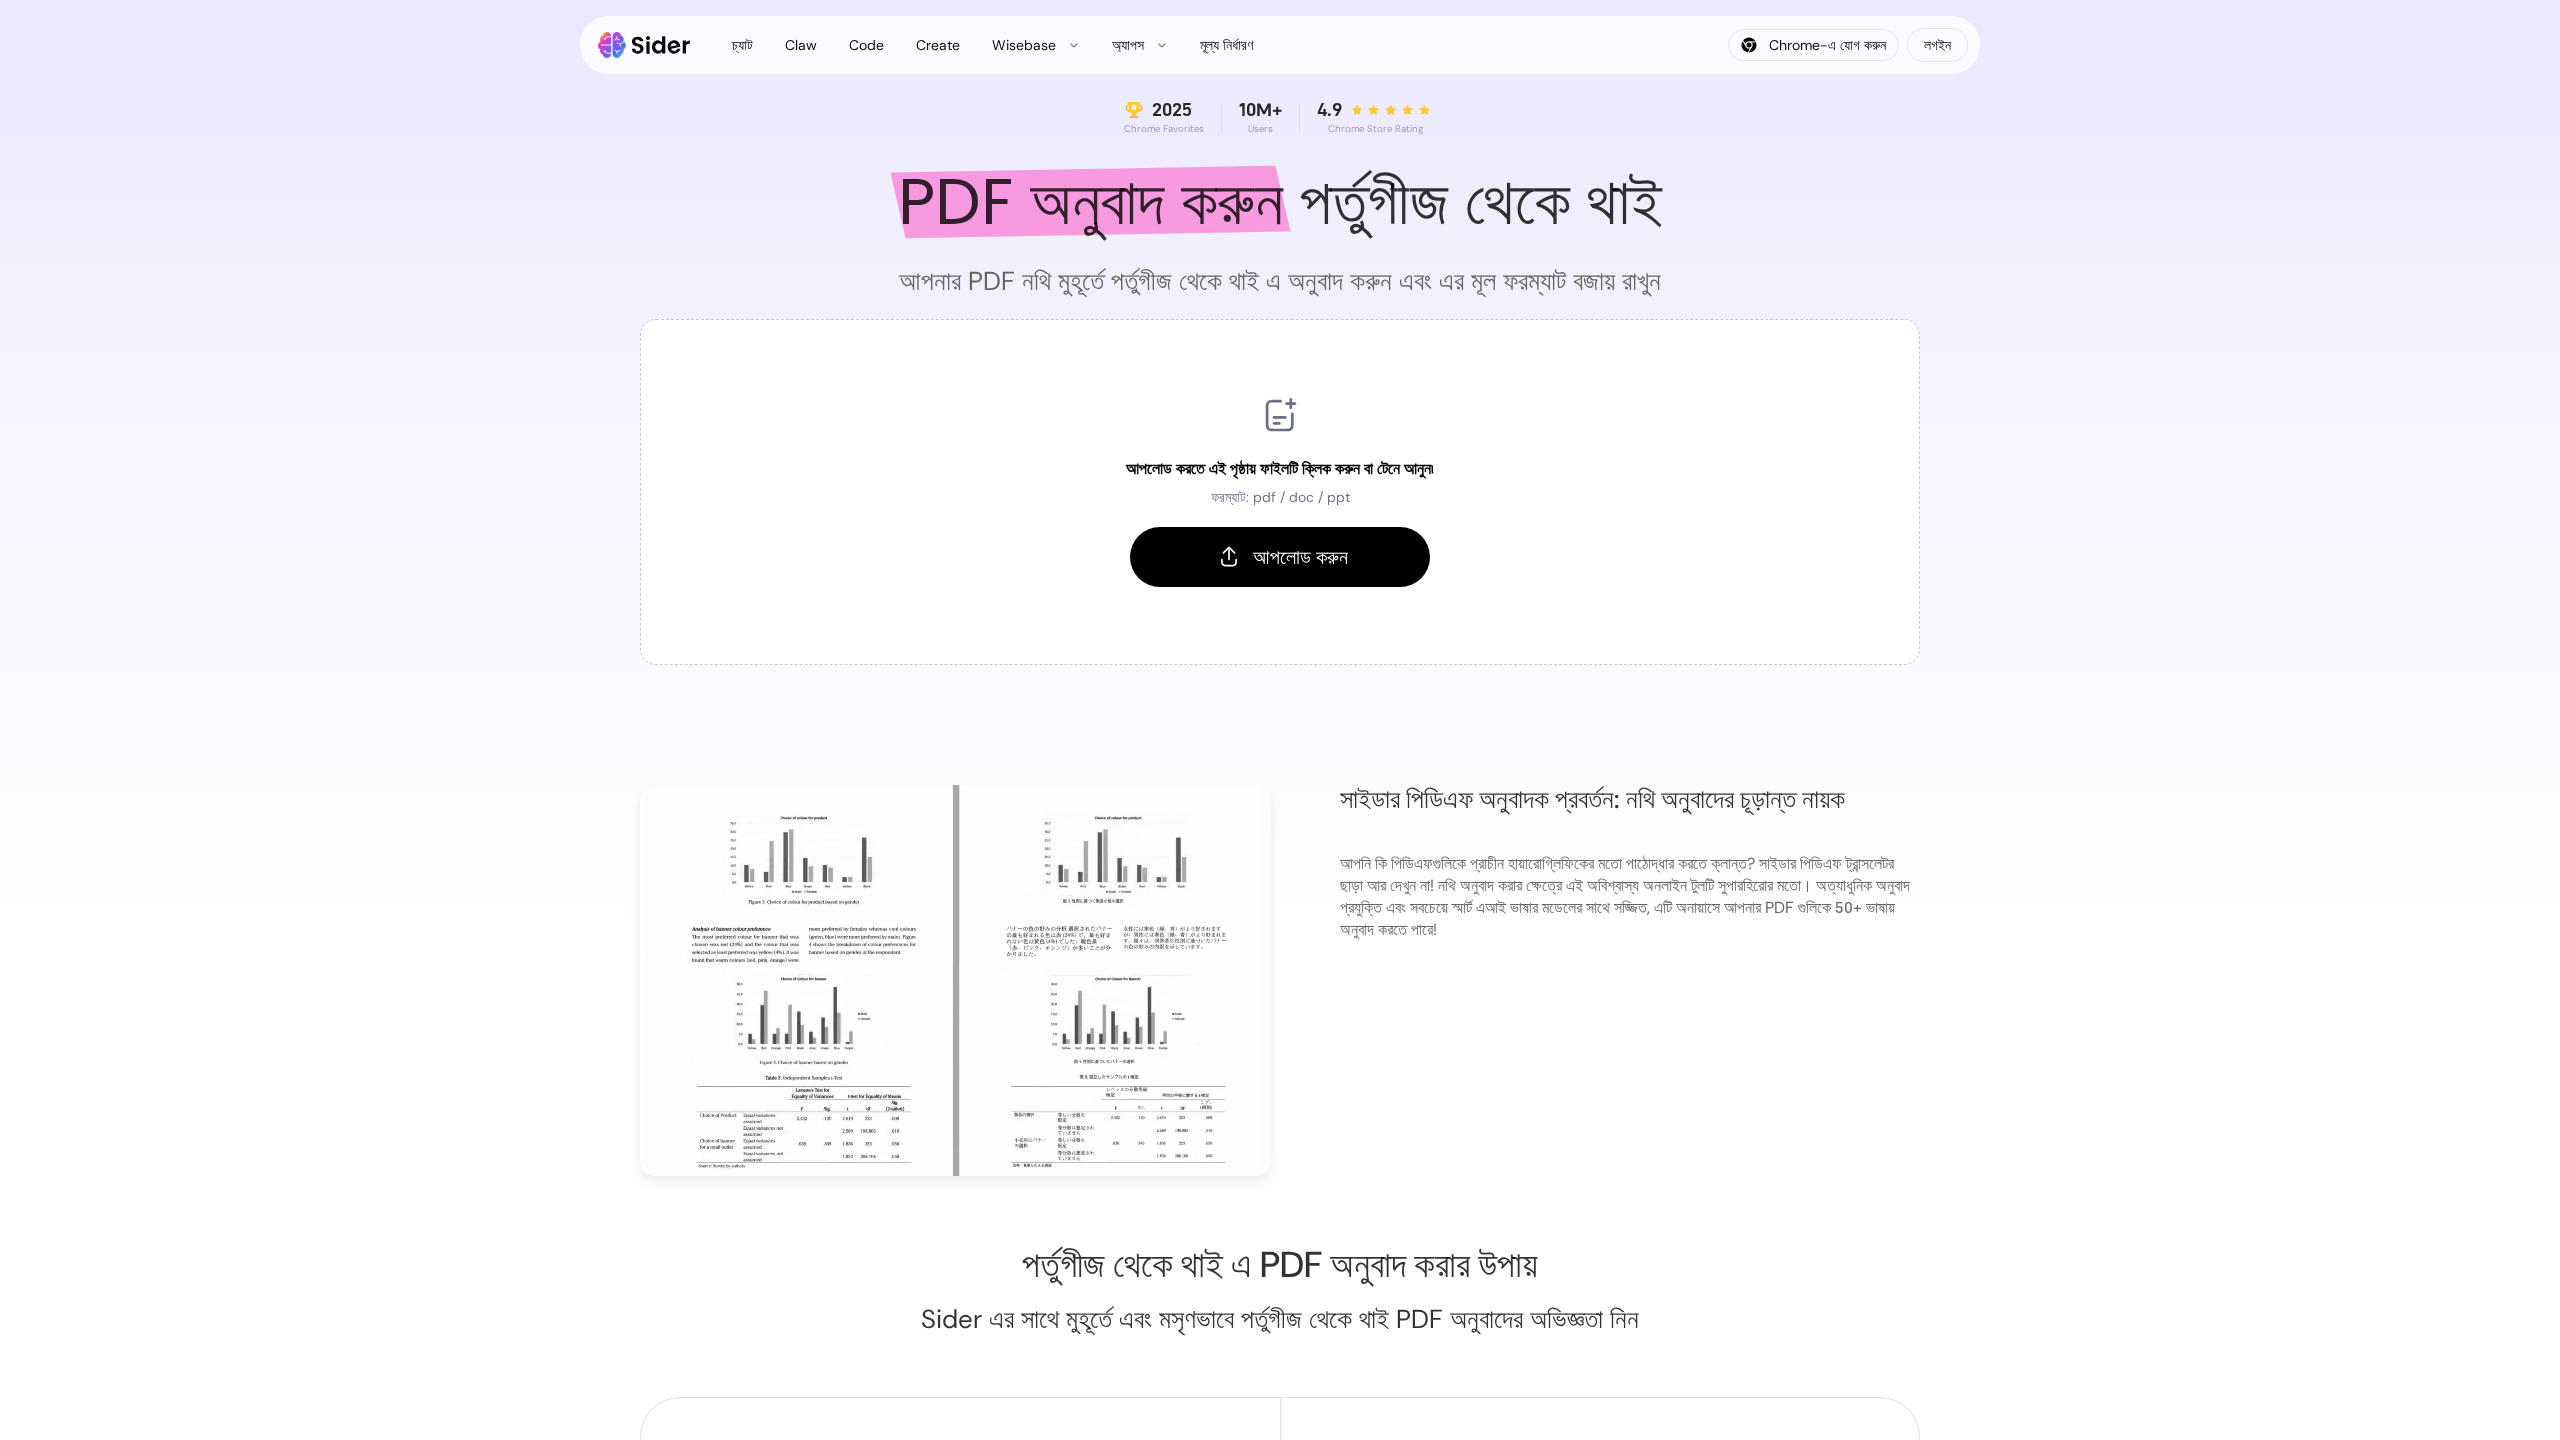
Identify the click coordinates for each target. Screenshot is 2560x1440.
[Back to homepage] (644, 45)
